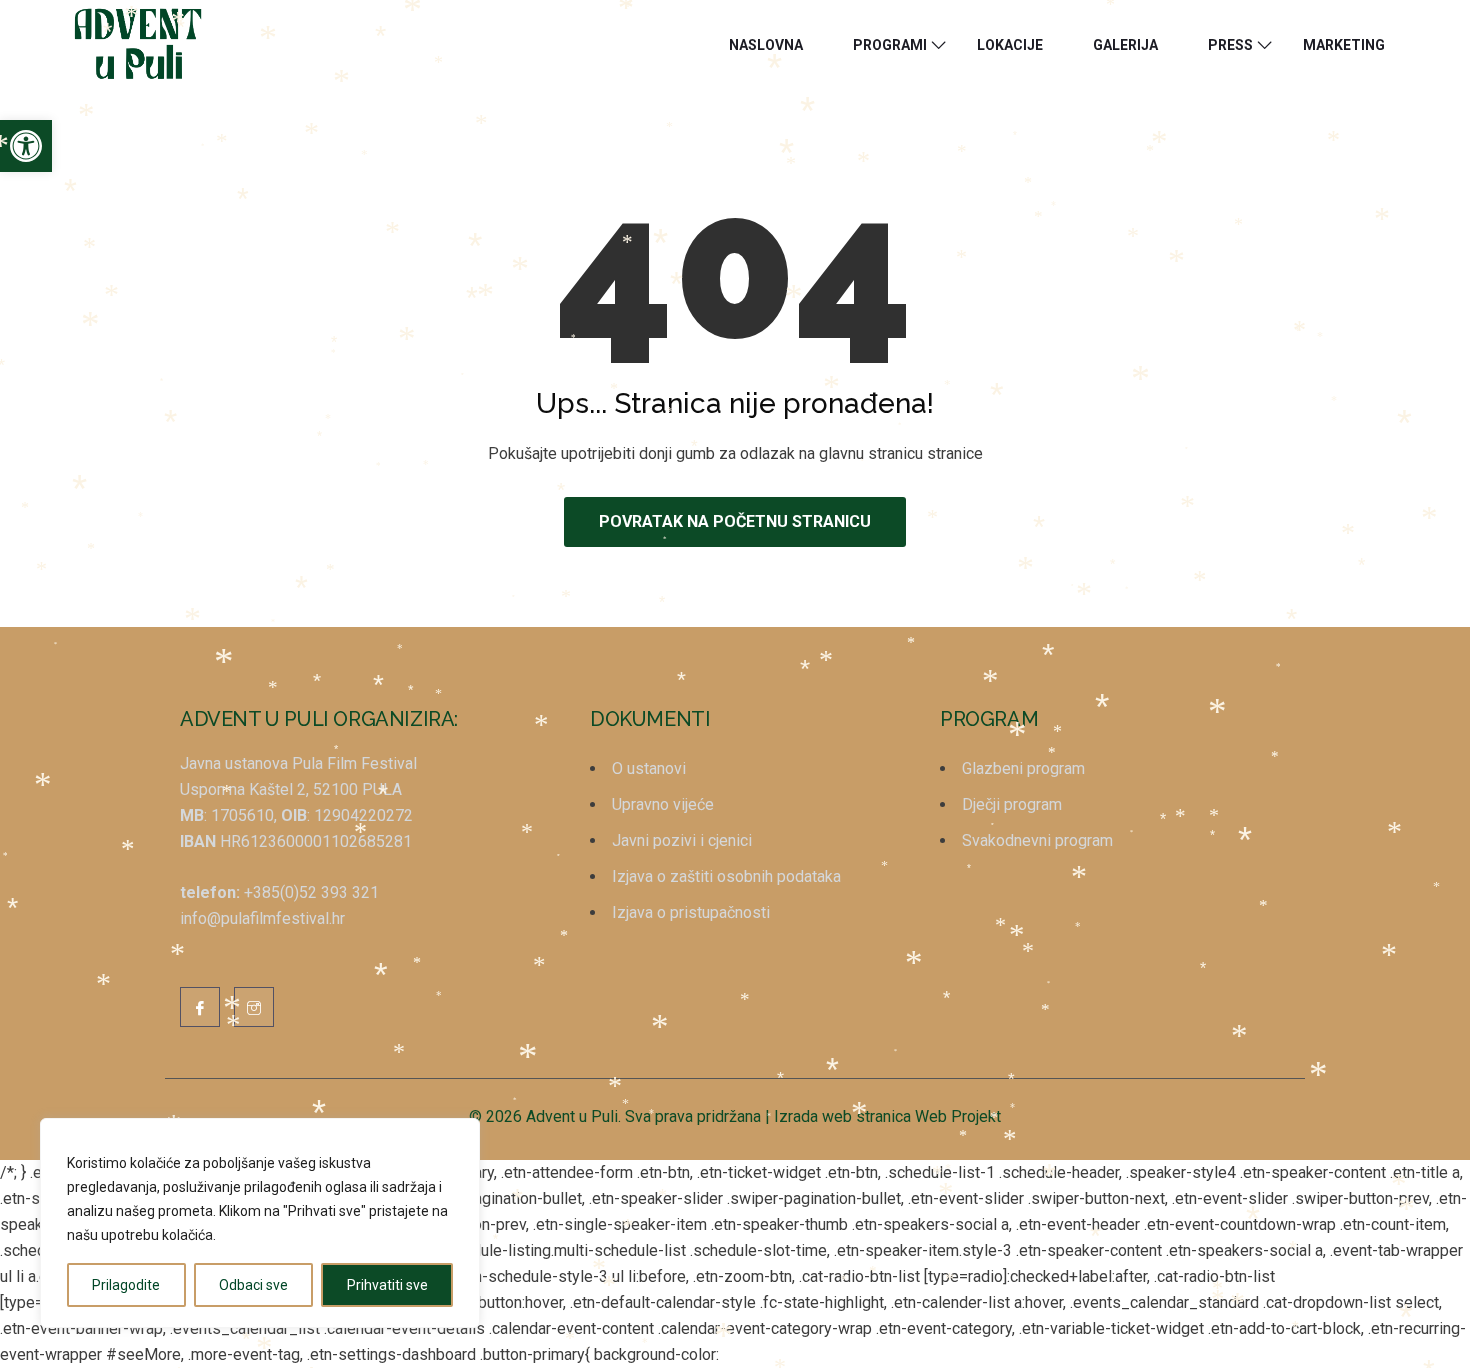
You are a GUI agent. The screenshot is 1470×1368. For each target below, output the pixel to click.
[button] (26, 146)
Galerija (1125, 45)
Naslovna (766, 45)
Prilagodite (126, 1285)
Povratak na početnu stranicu (735, 521)
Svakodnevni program (1037, 840)
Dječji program (1012, 804)
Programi (890, 45)
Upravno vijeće (663, 804)
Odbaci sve (253, 1285)
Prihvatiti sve (387, 1285)
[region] (260, 1223)
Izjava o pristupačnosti (691, 912)
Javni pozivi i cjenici (682, 840)
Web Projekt (958, 1116)
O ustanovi (649, 768)
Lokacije (1010, 45)
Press (1230, 45)
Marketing (1344, 45)
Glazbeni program (1023, 768)
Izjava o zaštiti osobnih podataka (726, 876)
